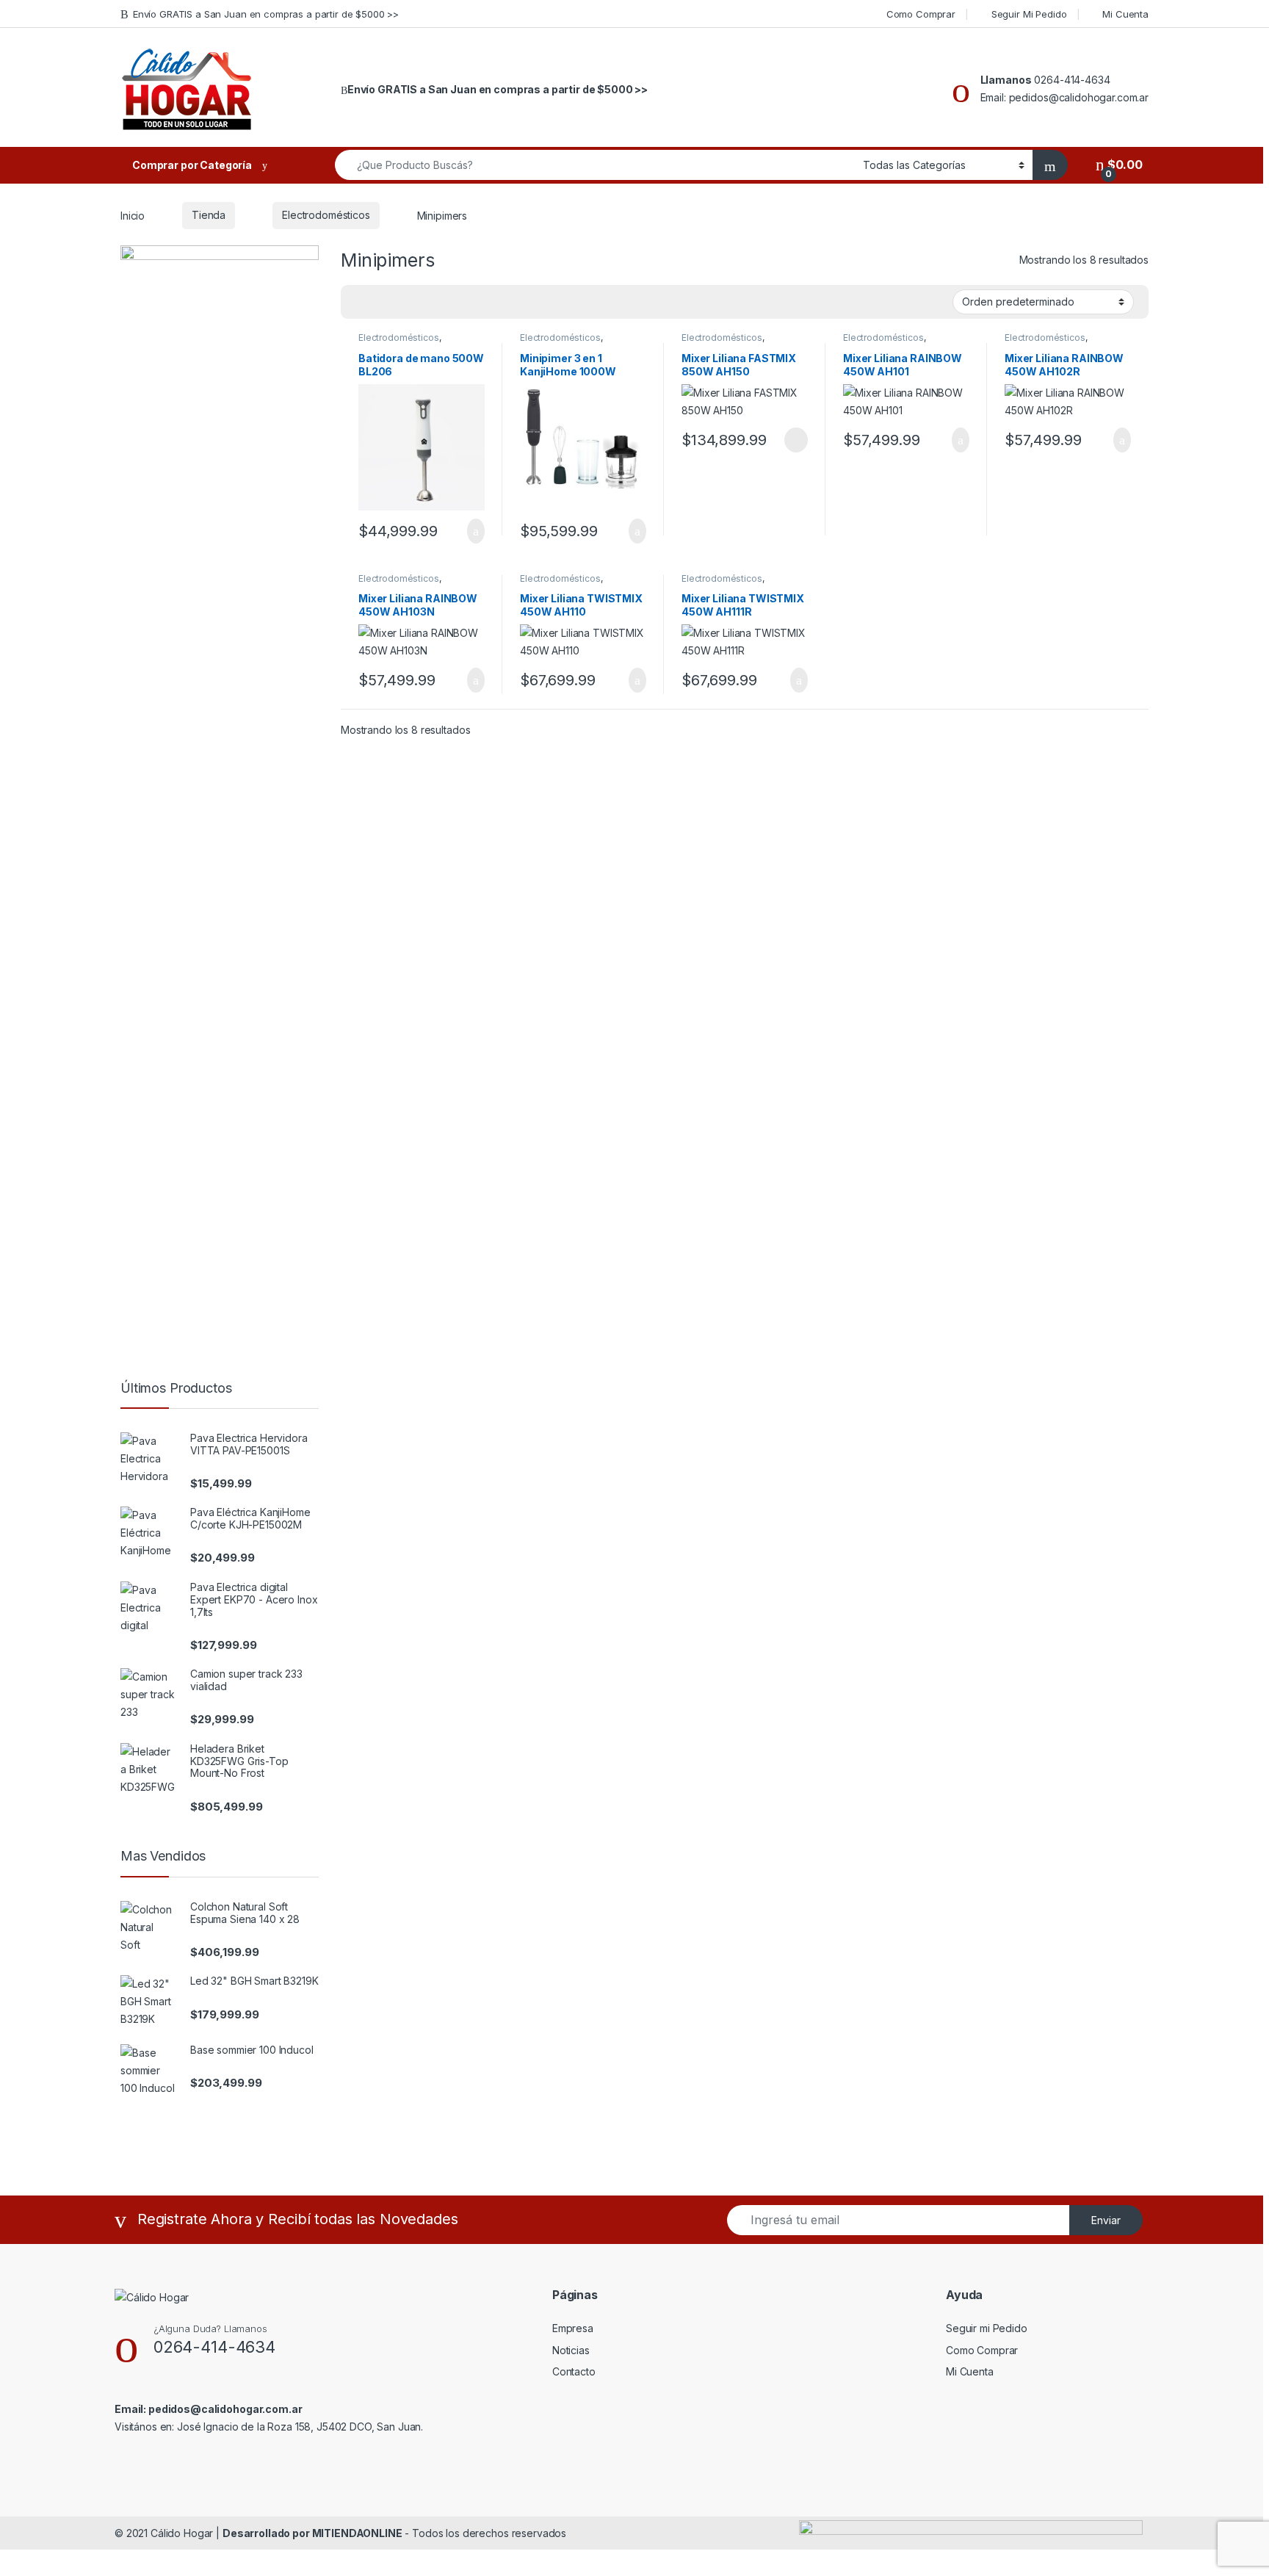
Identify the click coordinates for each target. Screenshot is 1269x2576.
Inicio (133, 215)
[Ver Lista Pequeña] (424, 303)
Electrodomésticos (326, 215)
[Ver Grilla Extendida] (382, 303)
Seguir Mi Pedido (1029, 14)
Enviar (1106, 2220)
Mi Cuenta (1125, 14)
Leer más (796, 440)
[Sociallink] (121, 2458)
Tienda (209, 215)
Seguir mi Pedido (987, 2328)
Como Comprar (921, 14)
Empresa (573, 2328)
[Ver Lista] (403, 303)
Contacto (574, 2371)
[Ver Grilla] (361, 303)
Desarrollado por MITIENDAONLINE (312, 2533)
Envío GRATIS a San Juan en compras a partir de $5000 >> (266, 14)
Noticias (571, 2350)
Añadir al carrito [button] (470, 531)
